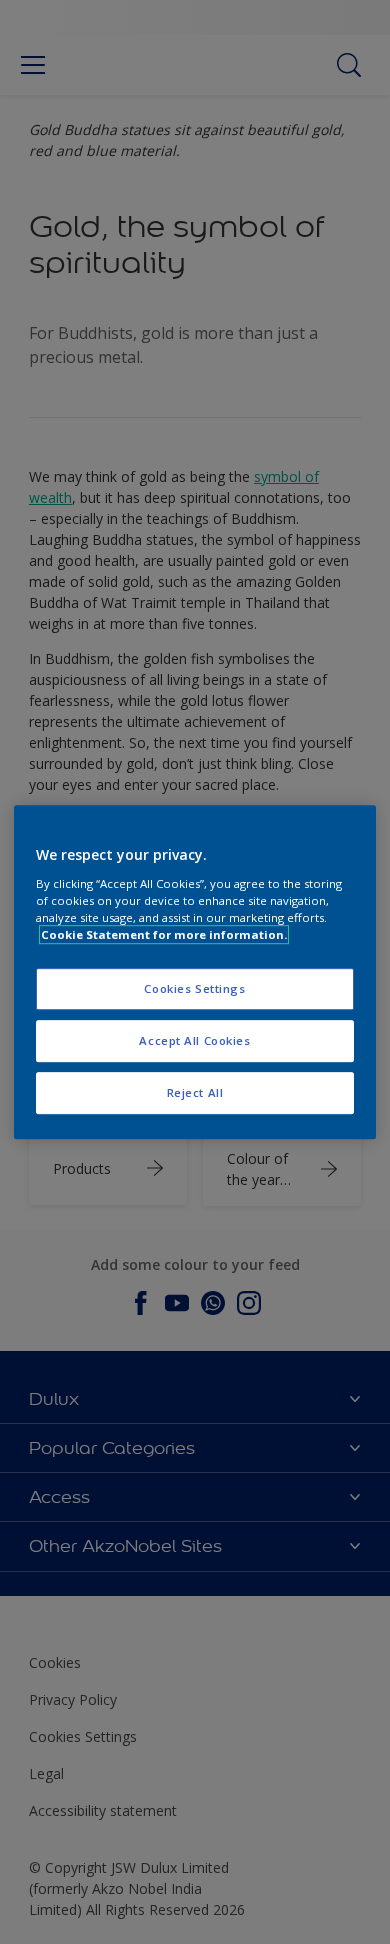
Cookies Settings (194, 988)
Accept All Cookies (194, 1040)
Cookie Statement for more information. (164, 934)
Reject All (195, 1092)
